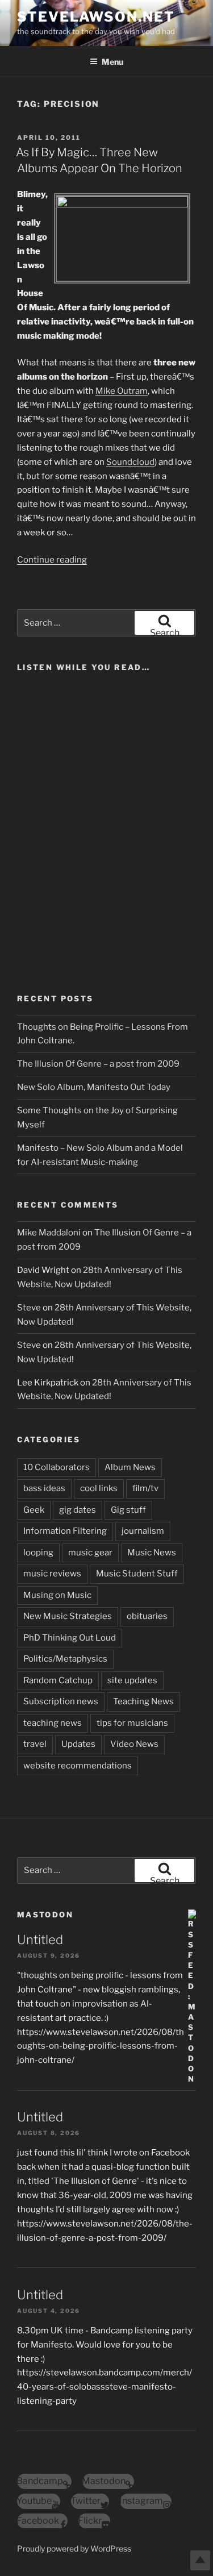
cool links (99, 1488)
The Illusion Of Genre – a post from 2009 (98, 1064)
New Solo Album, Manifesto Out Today (94, 1087)
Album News (130, 1467)
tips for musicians (132, 1723)
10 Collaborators (57, 1467)
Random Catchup (58, 1680)
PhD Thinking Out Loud (70, 1638)
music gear (90, 1553)
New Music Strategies (68, 1616)
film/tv (145, 1488)
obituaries (147, 1616)
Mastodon (45, 1915)
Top (200, 2560)
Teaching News (143, 1701)
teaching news (53, 1723)
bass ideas (44, 1488)
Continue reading (52, 560)
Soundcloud (130, 462)
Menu (112, 62)
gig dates (78, 1510)
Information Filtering (65, 1531)
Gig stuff (128, 1510)
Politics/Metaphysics (65, 1659)
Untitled (40, 1940)
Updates (78, 1744)
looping (38, 1553)
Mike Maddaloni (49, 1233)
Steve (29, 1308)
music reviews (52, 1574)
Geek (34, 1510)
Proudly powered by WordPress (74, 2548)
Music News (152, 1553)
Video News (134, 1744)
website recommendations (78, 1766)
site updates (132, 1680)
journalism (143, 1531)
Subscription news (61, 1701)
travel (35, 1744)
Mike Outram (122, 391)
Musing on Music (57, 1595)
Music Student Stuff (137, 1574)
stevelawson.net (96, 17)
